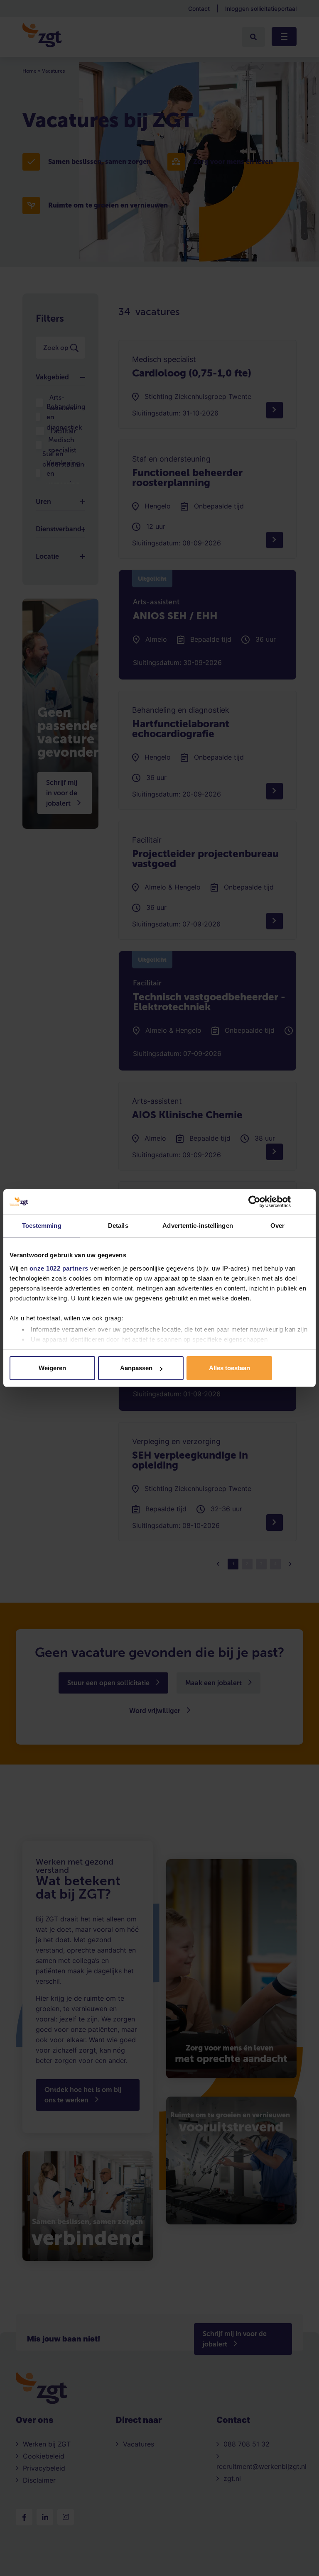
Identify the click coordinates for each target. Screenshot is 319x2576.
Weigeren (52, 1368)
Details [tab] (118, 1226)
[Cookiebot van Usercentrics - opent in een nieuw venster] (254, 1202)
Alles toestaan (229, 1368)
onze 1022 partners (59, 1268)
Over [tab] (277, 1226)
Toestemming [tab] (42, 1226)
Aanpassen (136, 1368)
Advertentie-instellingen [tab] (198, 1226)
